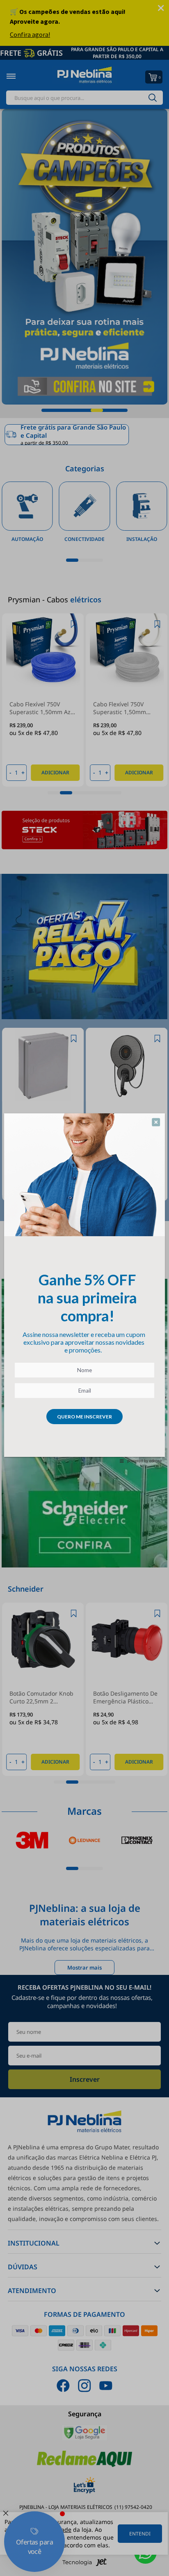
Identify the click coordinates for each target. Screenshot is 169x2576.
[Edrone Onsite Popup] (84, 1288)
